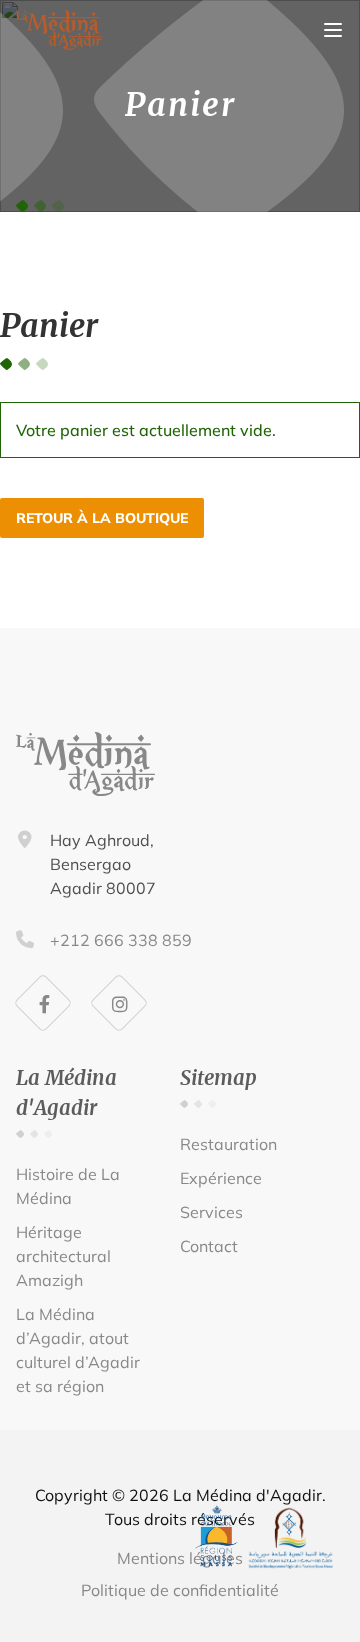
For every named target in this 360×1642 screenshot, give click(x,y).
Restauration (228, 1144)
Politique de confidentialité (180, 1590)
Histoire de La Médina (68, 1186)
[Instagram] (120, 1004)
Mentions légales (180, 1558)
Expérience (221, 1178)
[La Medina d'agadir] (59, 44)
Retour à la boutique (102, 518)
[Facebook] (44, 1004)
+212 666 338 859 (121, 940)
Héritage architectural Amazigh (63, 1256)
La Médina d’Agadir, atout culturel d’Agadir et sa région (78, 1350)
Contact (209, 1246)
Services (211, 1212)
